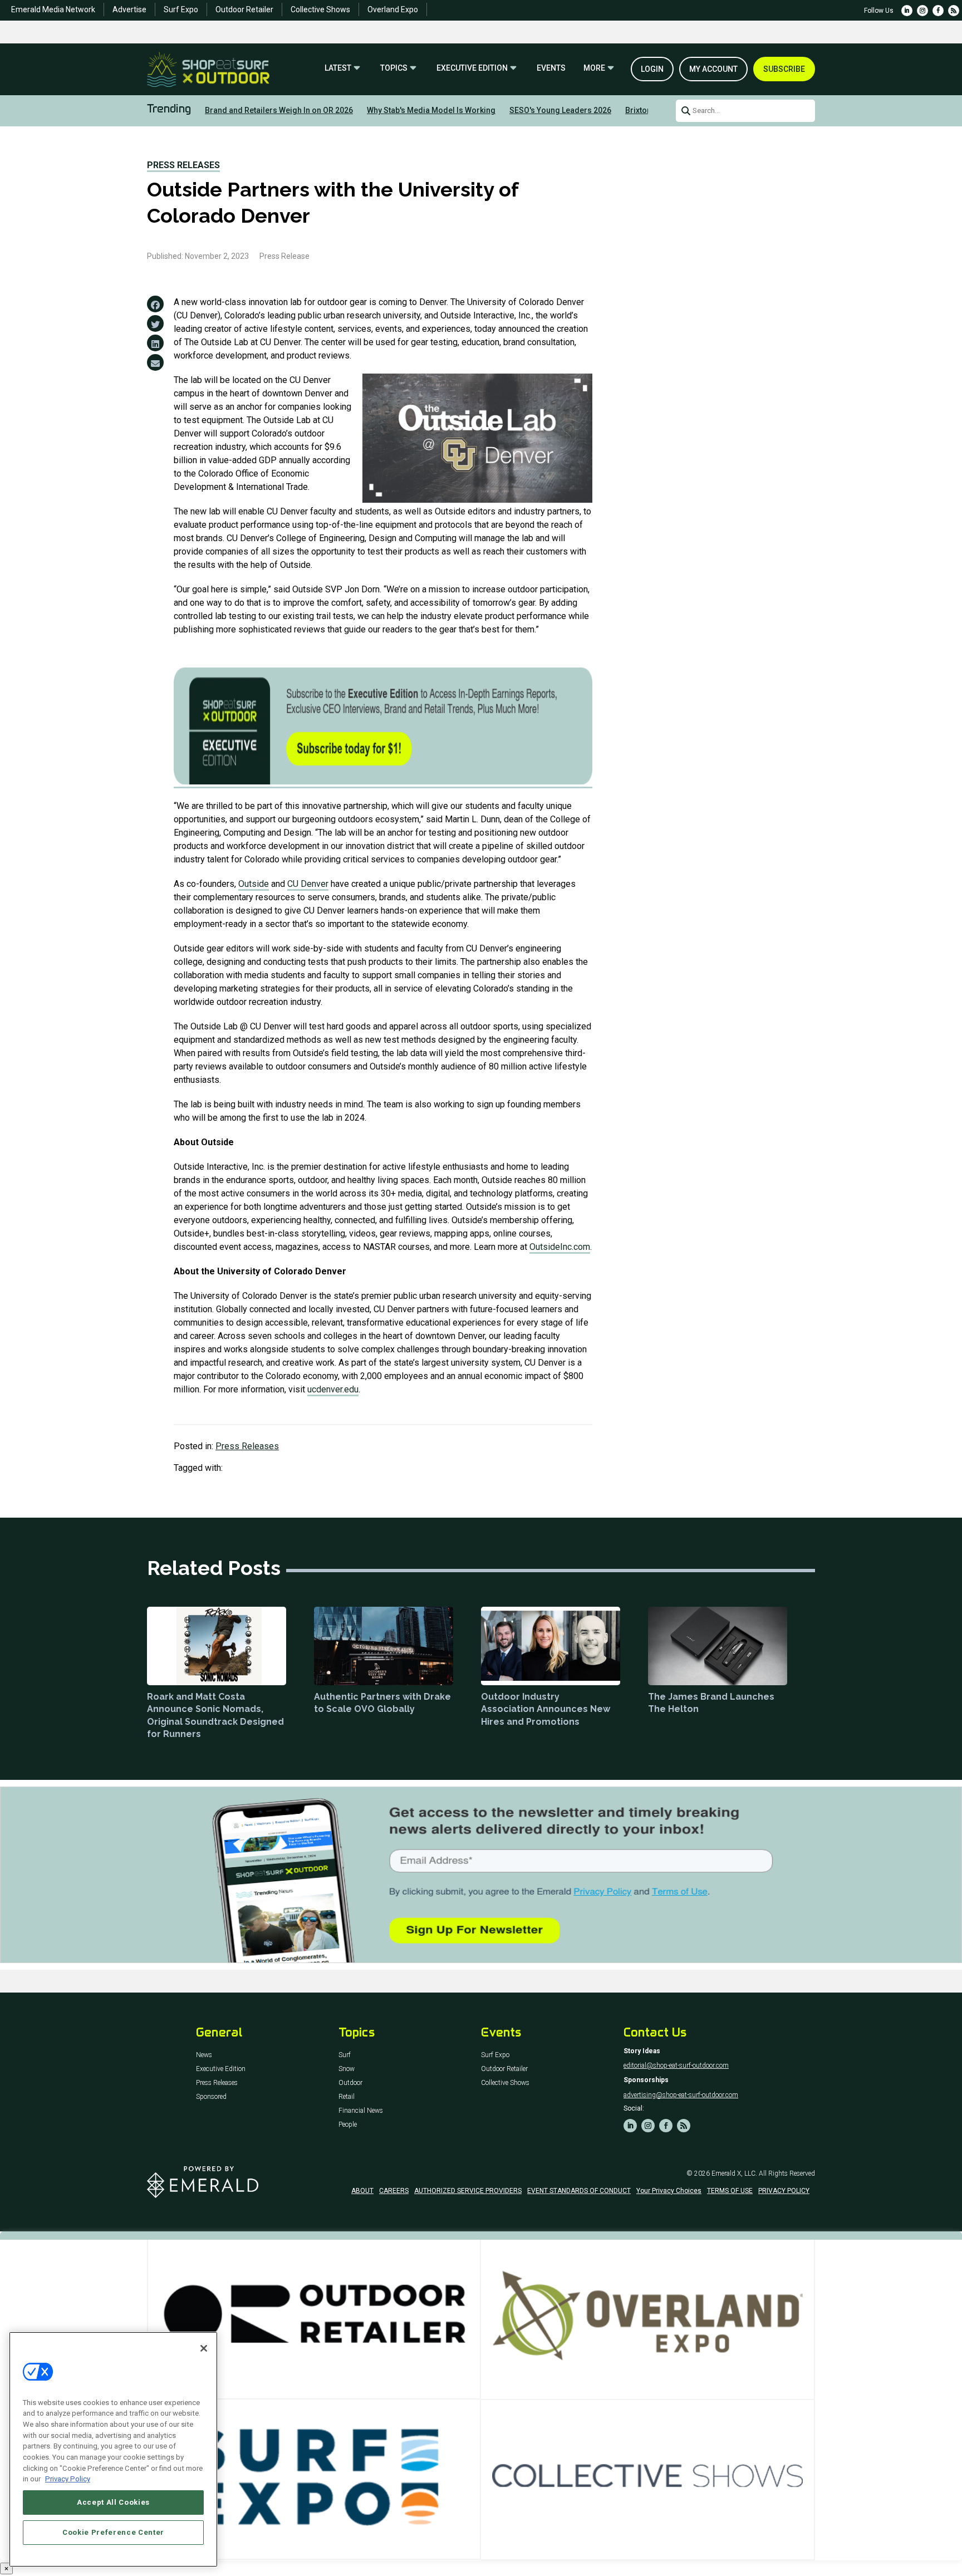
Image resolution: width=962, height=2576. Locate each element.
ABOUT (362, 2191)
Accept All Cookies (113, 2502)
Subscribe (784, 69)
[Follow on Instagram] (922, 11)
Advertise (129, 9)
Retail (347, 2097)
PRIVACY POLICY (784, 2191)
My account (713, 69)
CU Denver (308, 884)
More (594, 68)
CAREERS (394, 2191)
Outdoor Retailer (244, 9)
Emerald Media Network (53, 9)
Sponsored (211, 2097)
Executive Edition (472, 68)
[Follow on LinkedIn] (907, 11)
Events (551, 68)
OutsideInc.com (560, 1247)
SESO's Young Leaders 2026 (560, 110)
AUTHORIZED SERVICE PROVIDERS (468, 2191)
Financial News (361, 2111)
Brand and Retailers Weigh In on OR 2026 (279, 110)
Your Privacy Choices (669, 2191)
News (204, 2055)
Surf (345, 2055)
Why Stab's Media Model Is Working (431, 110)
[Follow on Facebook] (938, 11)
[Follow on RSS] (954, 11)
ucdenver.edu (333, 1389)
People (348, 2125)
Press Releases (183, 165)
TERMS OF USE (730, 2191)
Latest (338, 68)
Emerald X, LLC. (734, 2173)
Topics (394, 68)
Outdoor (350, 2083)
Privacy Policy (68, 2479)
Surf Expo (181, 9)
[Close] (204, 2348)
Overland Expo (393, 9)
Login (652, 69)
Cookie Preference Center (113, 2532)
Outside (254, 884)
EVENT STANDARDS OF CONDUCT (579, 2191)
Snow (347, 2069)
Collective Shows (320, 9)
